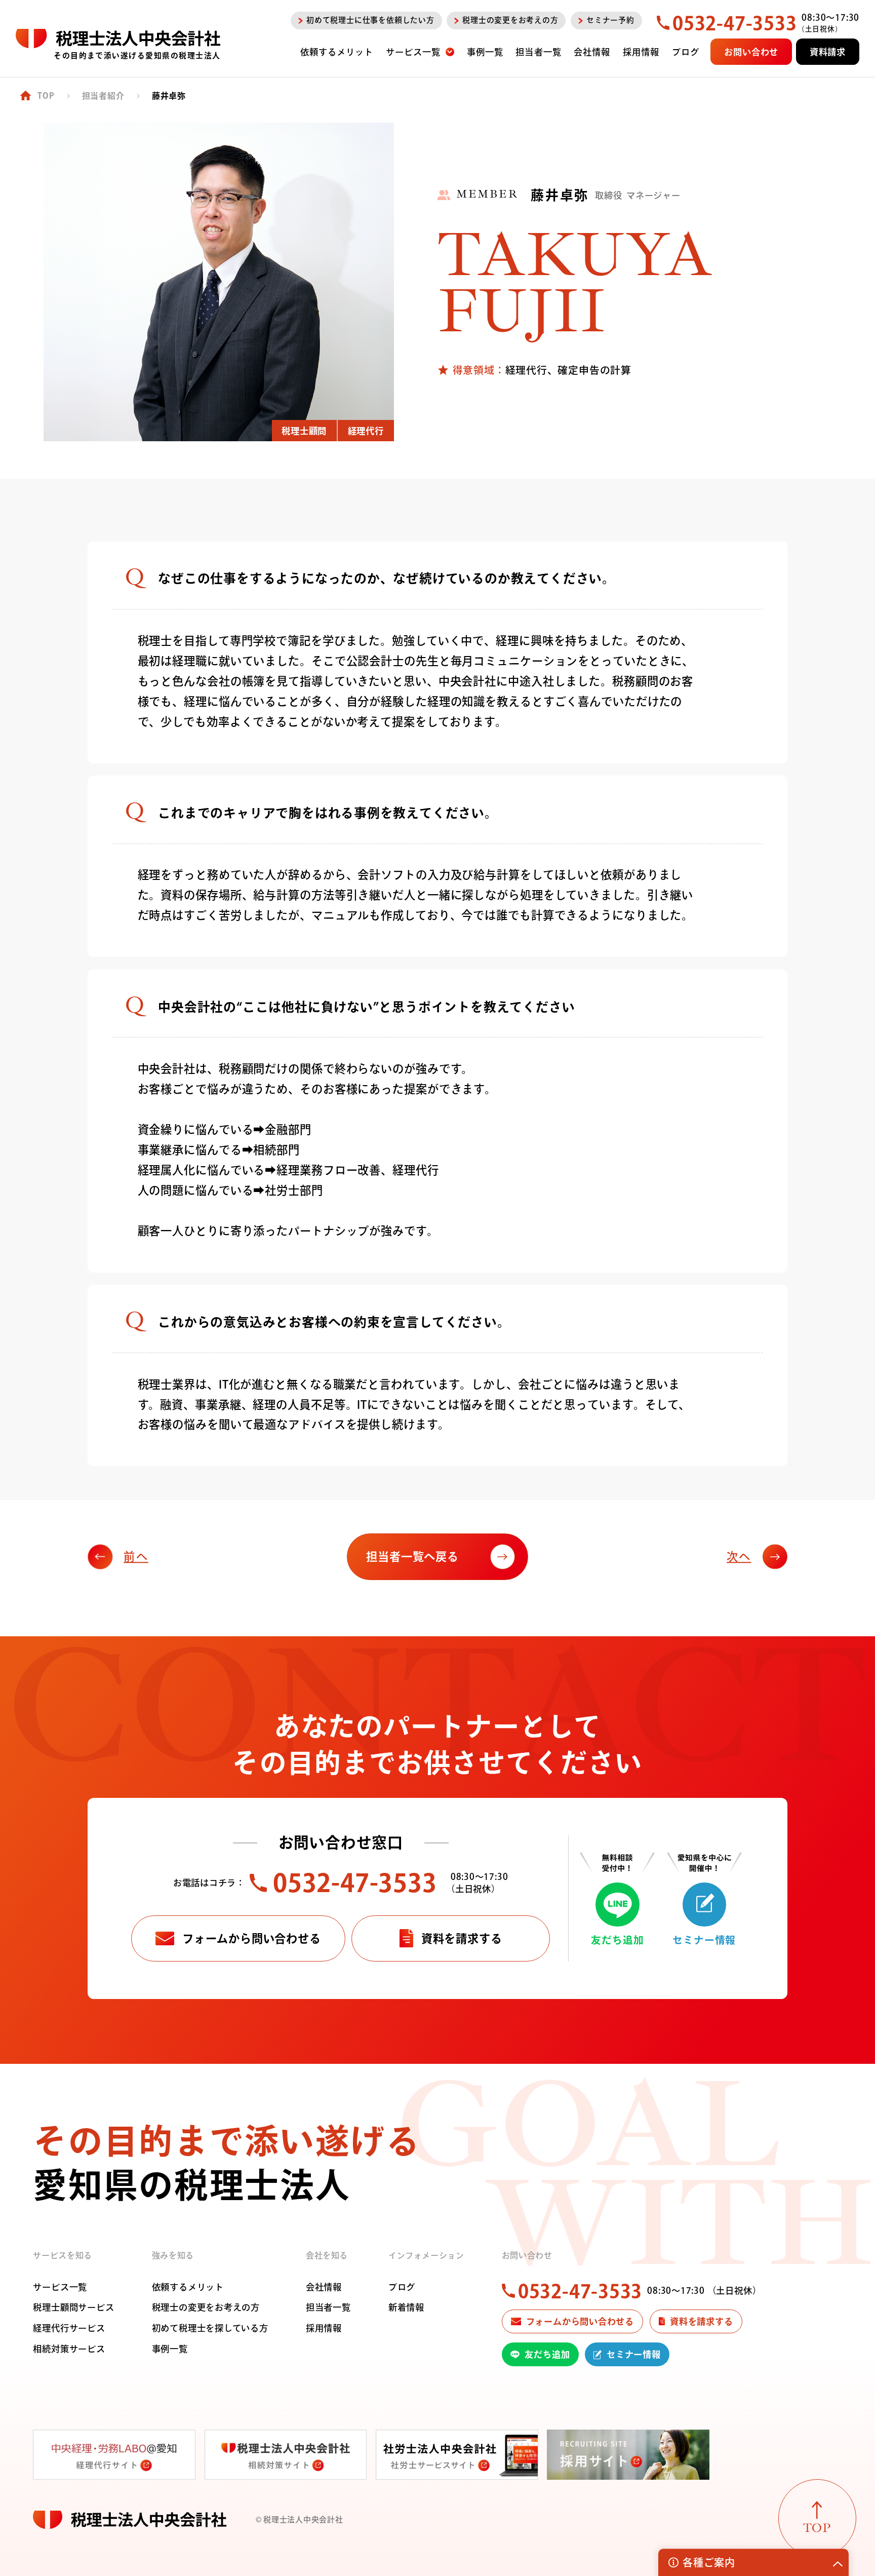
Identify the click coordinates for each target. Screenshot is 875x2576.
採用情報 (324, 2328)
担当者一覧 (328, 2307)
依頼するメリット (188, 2287)
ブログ (402, 2287)
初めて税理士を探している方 (210, 2328)
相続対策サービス (69, 2349)
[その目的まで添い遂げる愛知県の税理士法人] (118, 39)
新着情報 (406, 2307)
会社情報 (324, 2287)
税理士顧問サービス (73, 2307)
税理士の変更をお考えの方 (206, 2307)
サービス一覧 (60, 2287)
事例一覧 (170, 2349)
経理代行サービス (69, 2328)
